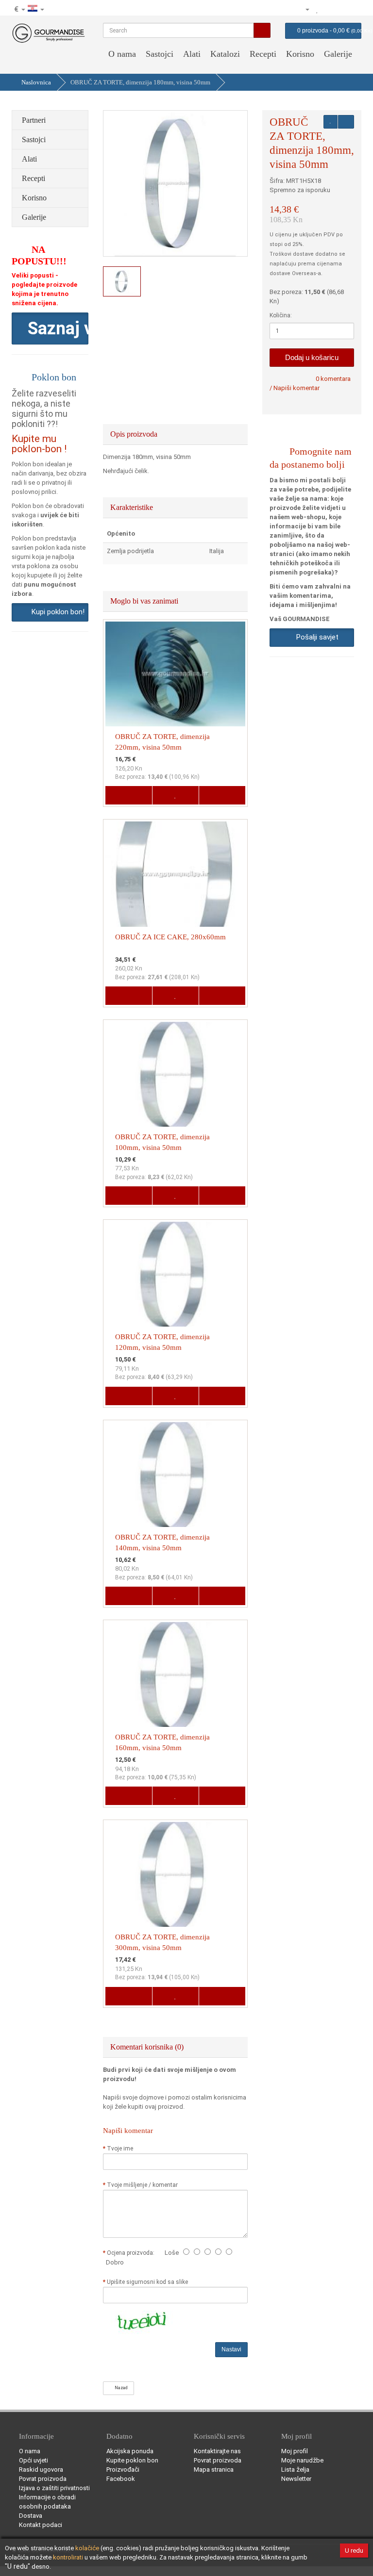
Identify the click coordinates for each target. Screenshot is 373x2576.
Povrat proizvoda (43, 2479)
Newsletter (296, 2479)
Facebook (121, 2479)
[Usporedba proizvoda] (328, 9)
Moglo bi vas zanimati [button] (145, 601)
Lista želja (295, 2469)
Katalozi (225, 54)
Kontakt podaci (41, 2525)
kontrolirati (68, 2557)
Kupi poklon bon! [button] (56, 612)
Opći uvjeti (34, 2460)
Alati (192, 54)
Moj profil (295, 2451)
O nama (122, 54)
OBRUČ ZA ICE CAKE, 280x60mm (170, 937)
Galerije (338, 54)
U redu (354, 2551)
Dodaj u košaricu (312, 357)
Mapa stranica (214, 2469)
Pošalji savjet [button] (315, 637)
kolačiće (87, 2548)
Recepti (263, 54)
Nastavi (231, 2349)
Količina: (281, 315)
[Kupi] (354, 9)
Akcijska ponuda (130, 2451)
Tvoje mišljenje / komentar (142, 2185)
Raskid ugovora (41, 2469)
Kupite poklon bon (132, 2460)
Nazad (120, 2388)
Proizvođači (123, 2469)
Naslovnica (36, 82)
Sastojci (160, 54)
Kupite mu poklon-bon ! (39, 444)
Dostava (31, 2516)
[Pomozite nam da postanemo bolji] (274, 9)
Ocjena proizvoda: (132, 2253)
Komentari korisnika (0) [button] (148, 2047)
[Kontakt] (287, 9)
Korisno (300, 54)
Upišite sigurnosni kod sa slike (147, 2282)
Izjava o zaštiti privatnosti (54, 2488)
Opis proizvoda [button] (135, 434)
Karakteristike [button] (133, 507)
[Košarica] (341, 9)
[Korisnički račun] (303, 9)
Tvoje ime (120, 2149)
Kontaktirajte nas (217, 2451)
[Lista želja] (317, 9)
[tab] (175, 434)
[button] (50, 328)
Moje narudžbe (302, 2460)
